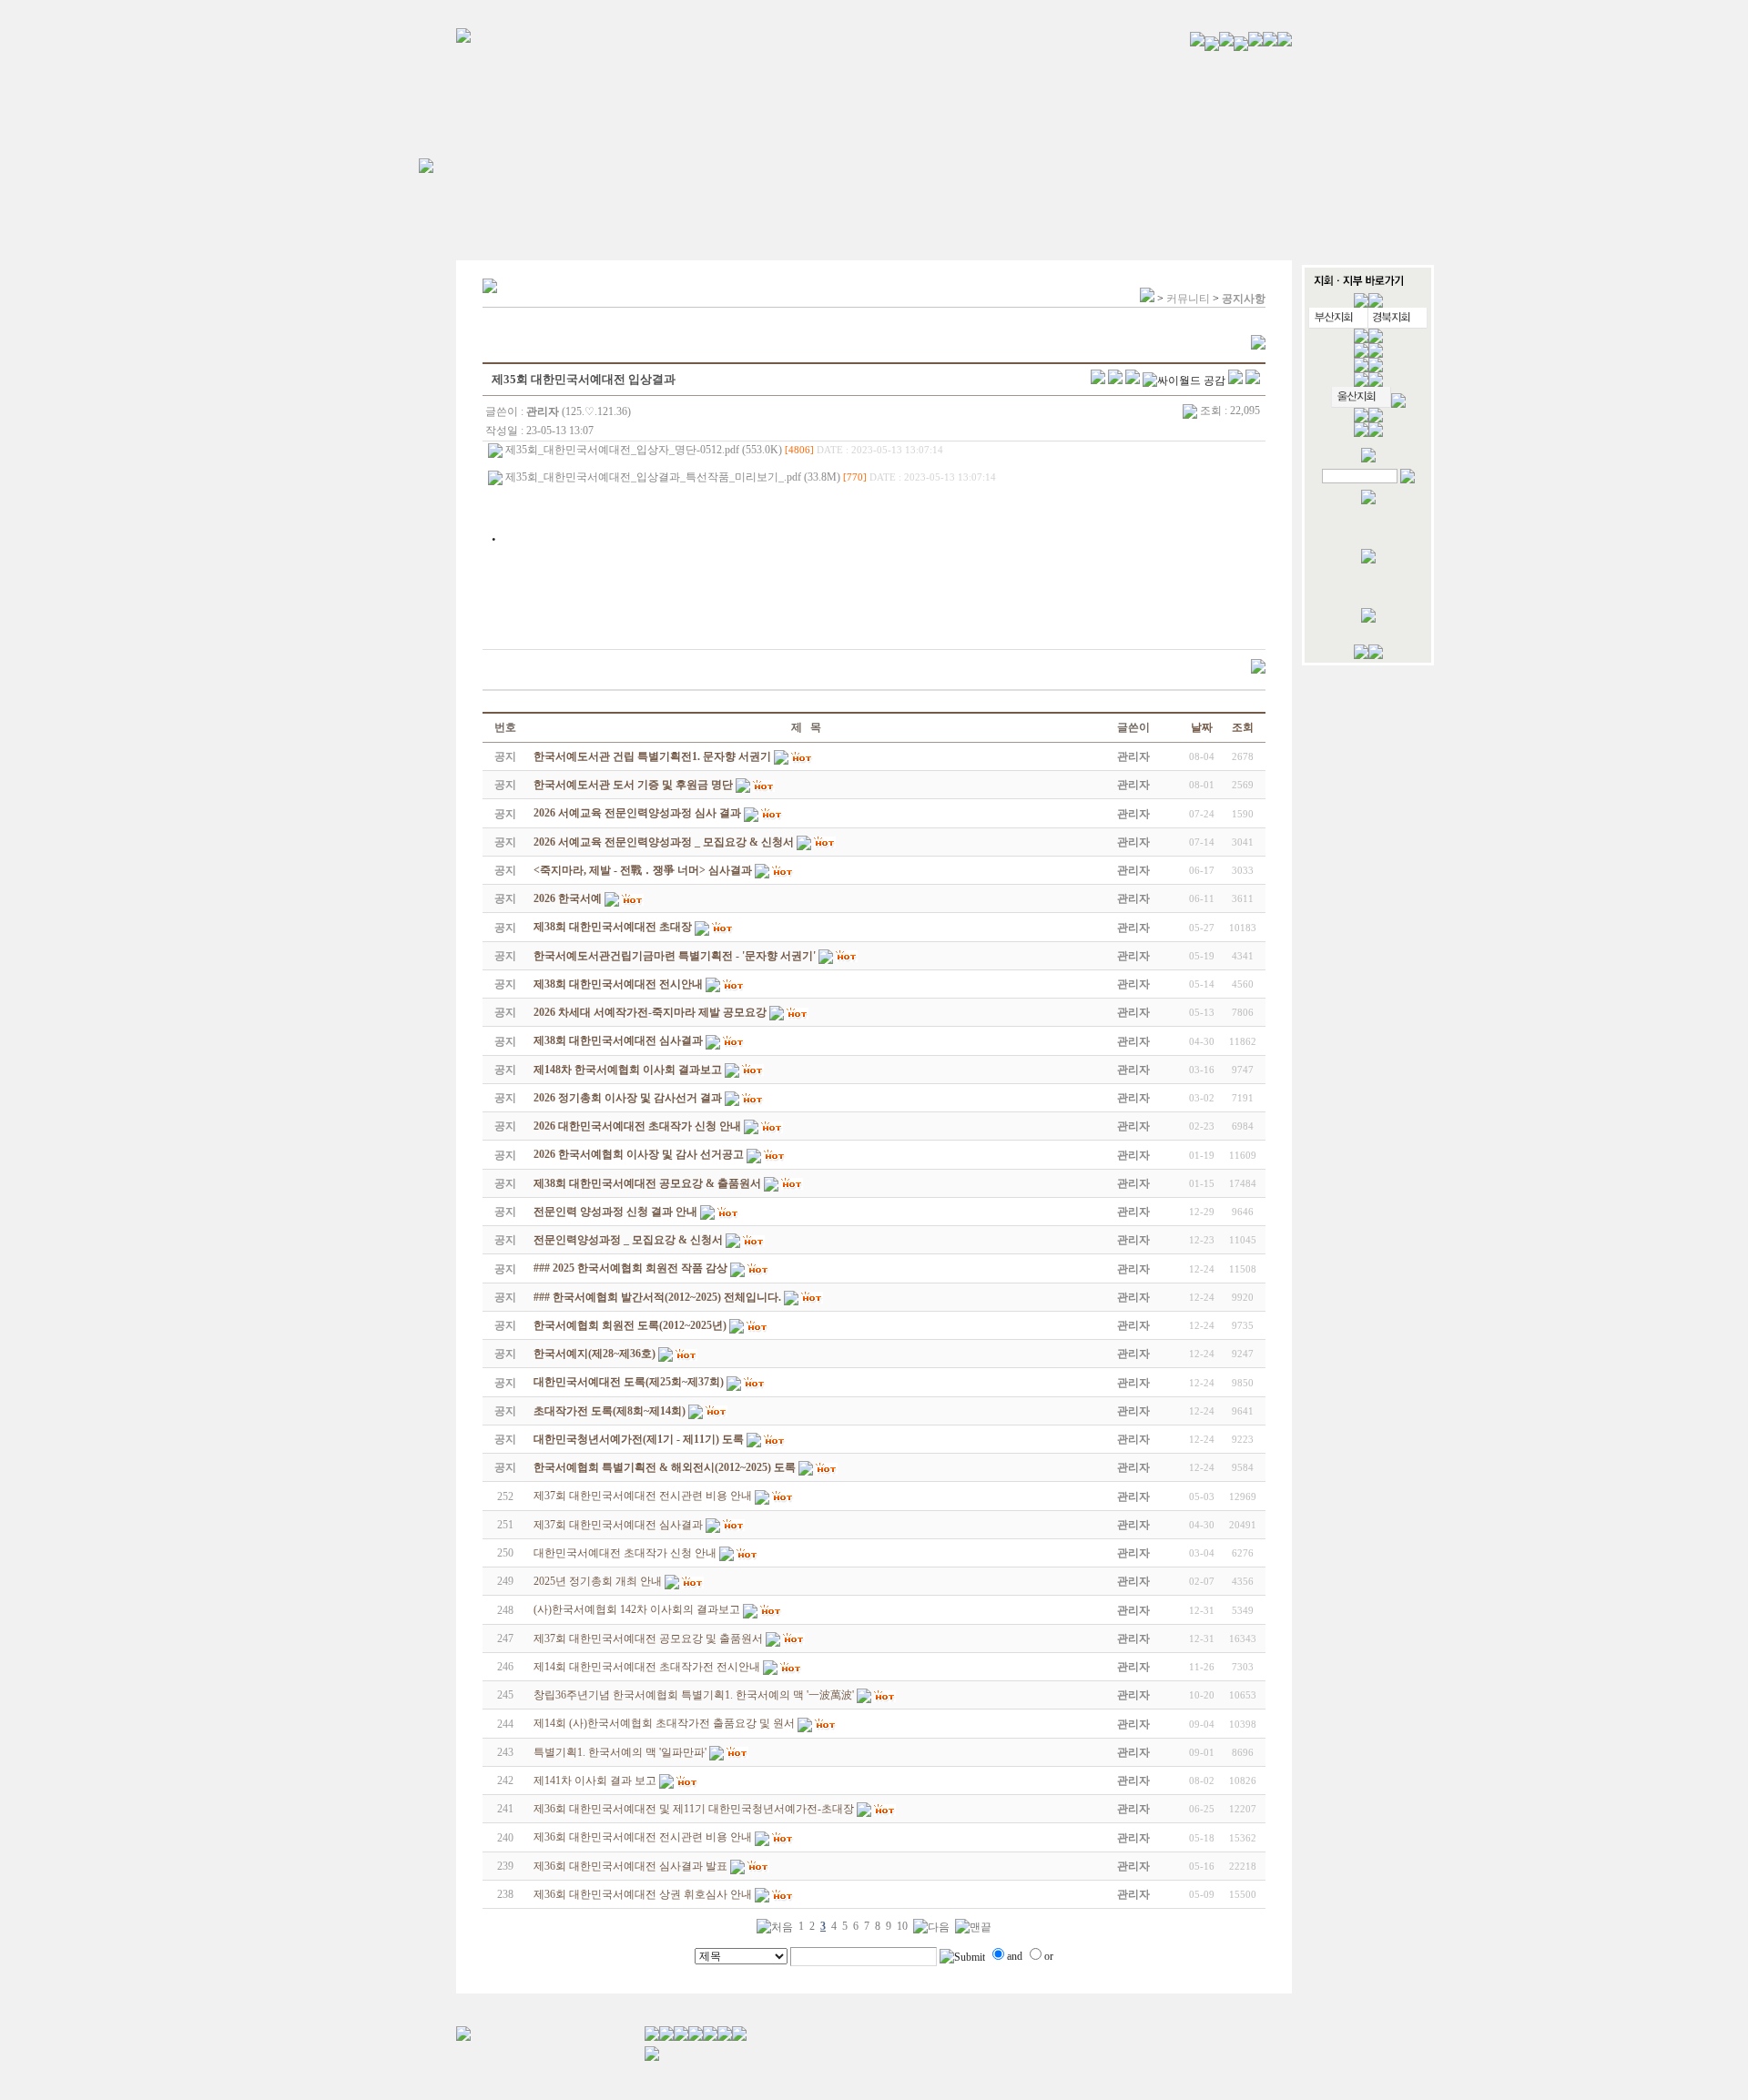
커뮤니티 (1188, 299)
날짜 (1202, 727)
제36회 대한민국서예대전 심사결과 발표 (630, 1866)
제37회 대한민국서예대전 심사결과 (618, 1525)
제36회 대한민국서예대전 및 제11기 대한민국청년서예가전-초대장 (694, 1809)
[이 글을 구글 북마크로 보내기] (1253, 380)
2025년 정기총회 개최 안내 (598, 1581)
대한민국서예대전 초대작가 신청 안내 (625, 1553)
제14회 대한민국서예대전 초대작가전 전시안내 (647, 1667)
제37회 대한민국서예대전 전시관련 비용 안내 (643, 1496)
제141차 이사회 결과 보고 (595, 1780)
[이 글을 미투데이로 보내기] (1133, 380)
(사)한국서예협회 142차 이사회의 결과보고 (637, 1609)
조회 (1243, 727)
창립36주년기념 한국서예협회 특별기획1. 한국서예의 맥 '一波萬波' (694, 1695)
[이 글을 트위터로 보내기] (1098, 380)
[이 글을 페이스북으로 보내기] (1115, 380)
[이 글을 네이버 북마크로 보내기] (1235, 380)
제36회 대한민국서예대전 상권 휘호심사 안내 (643, 1894)
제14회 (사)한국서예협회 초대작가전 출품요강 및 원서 (664, 1723)
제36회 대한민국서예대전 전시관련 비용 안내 (643, 1837)
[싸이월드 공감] (1184, 380)
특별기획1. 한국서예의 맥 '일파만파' (620, 1752)
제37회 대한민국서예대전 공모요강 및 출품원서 (648, 1638)
